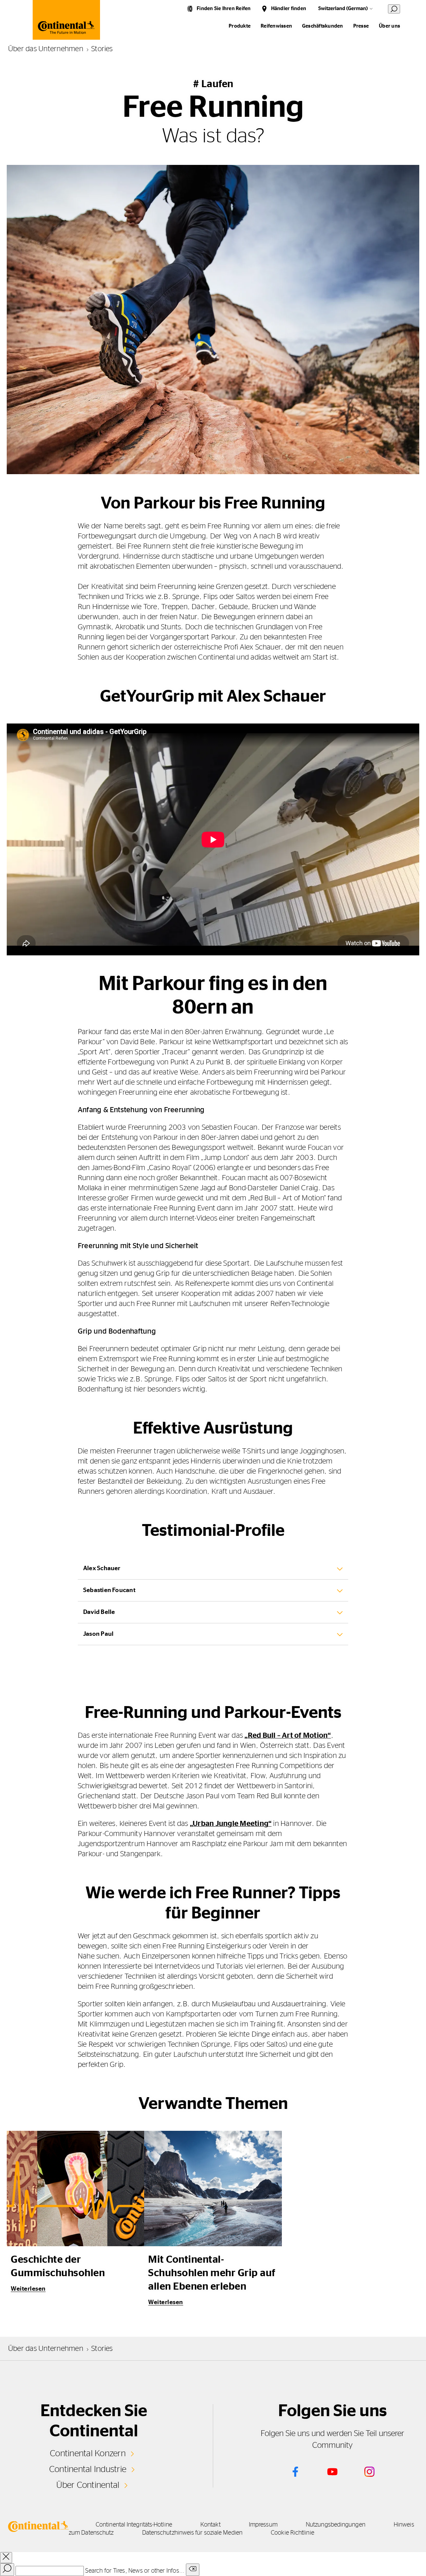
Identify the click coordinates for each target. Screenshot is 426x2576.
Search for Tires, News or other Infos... (135, 2571)
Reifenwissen (276, 26)
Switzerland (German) (343, 9)
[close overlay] (6, 2558)
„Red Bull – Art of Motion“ (288, 1735)
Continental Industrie (88, 2469)
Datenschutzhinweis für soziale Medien (192, 2533)
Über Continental (88, 2485)
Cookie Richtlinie (292, 2533)
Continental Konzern (88, 2454)
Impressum (263, 2525)
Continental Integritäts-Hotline (134, 2525)
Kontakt (210, 2525)
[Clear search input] (193, 2570)
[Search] (7, 2570)
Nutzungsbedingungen (336, 2525)
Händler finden (289, 9)
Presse (361, 26)
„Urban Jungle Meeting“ (231, 1824)
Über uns (389, 26)
